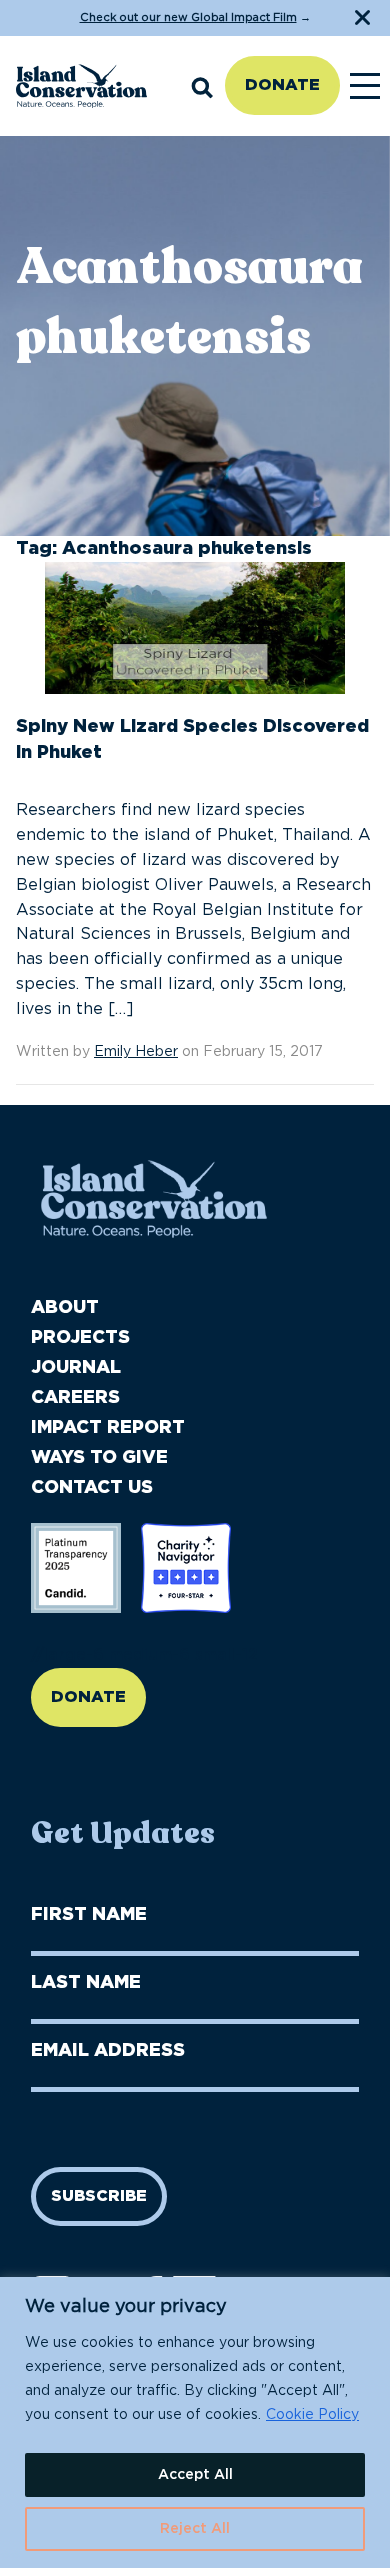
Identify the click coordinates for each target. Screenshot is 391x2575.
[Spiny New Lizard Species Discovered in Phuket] (195, 637)
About (65, 1308)
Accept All (195, 2475)
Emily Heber (136, 1052)
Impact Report (108, 1428)
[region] (195, 2422)
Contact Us (92, 1488)
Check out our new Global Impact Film (188, 17)
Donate (282, 85)
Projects (80, 1338)
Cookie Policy (312, 2415)
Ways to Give (99, 1458)
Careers (75, 1398)
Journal (76, 1368)
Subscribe (99, 2196)
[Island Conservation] (81, 86)
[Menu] (365, 86)
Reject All (195, 2529)
